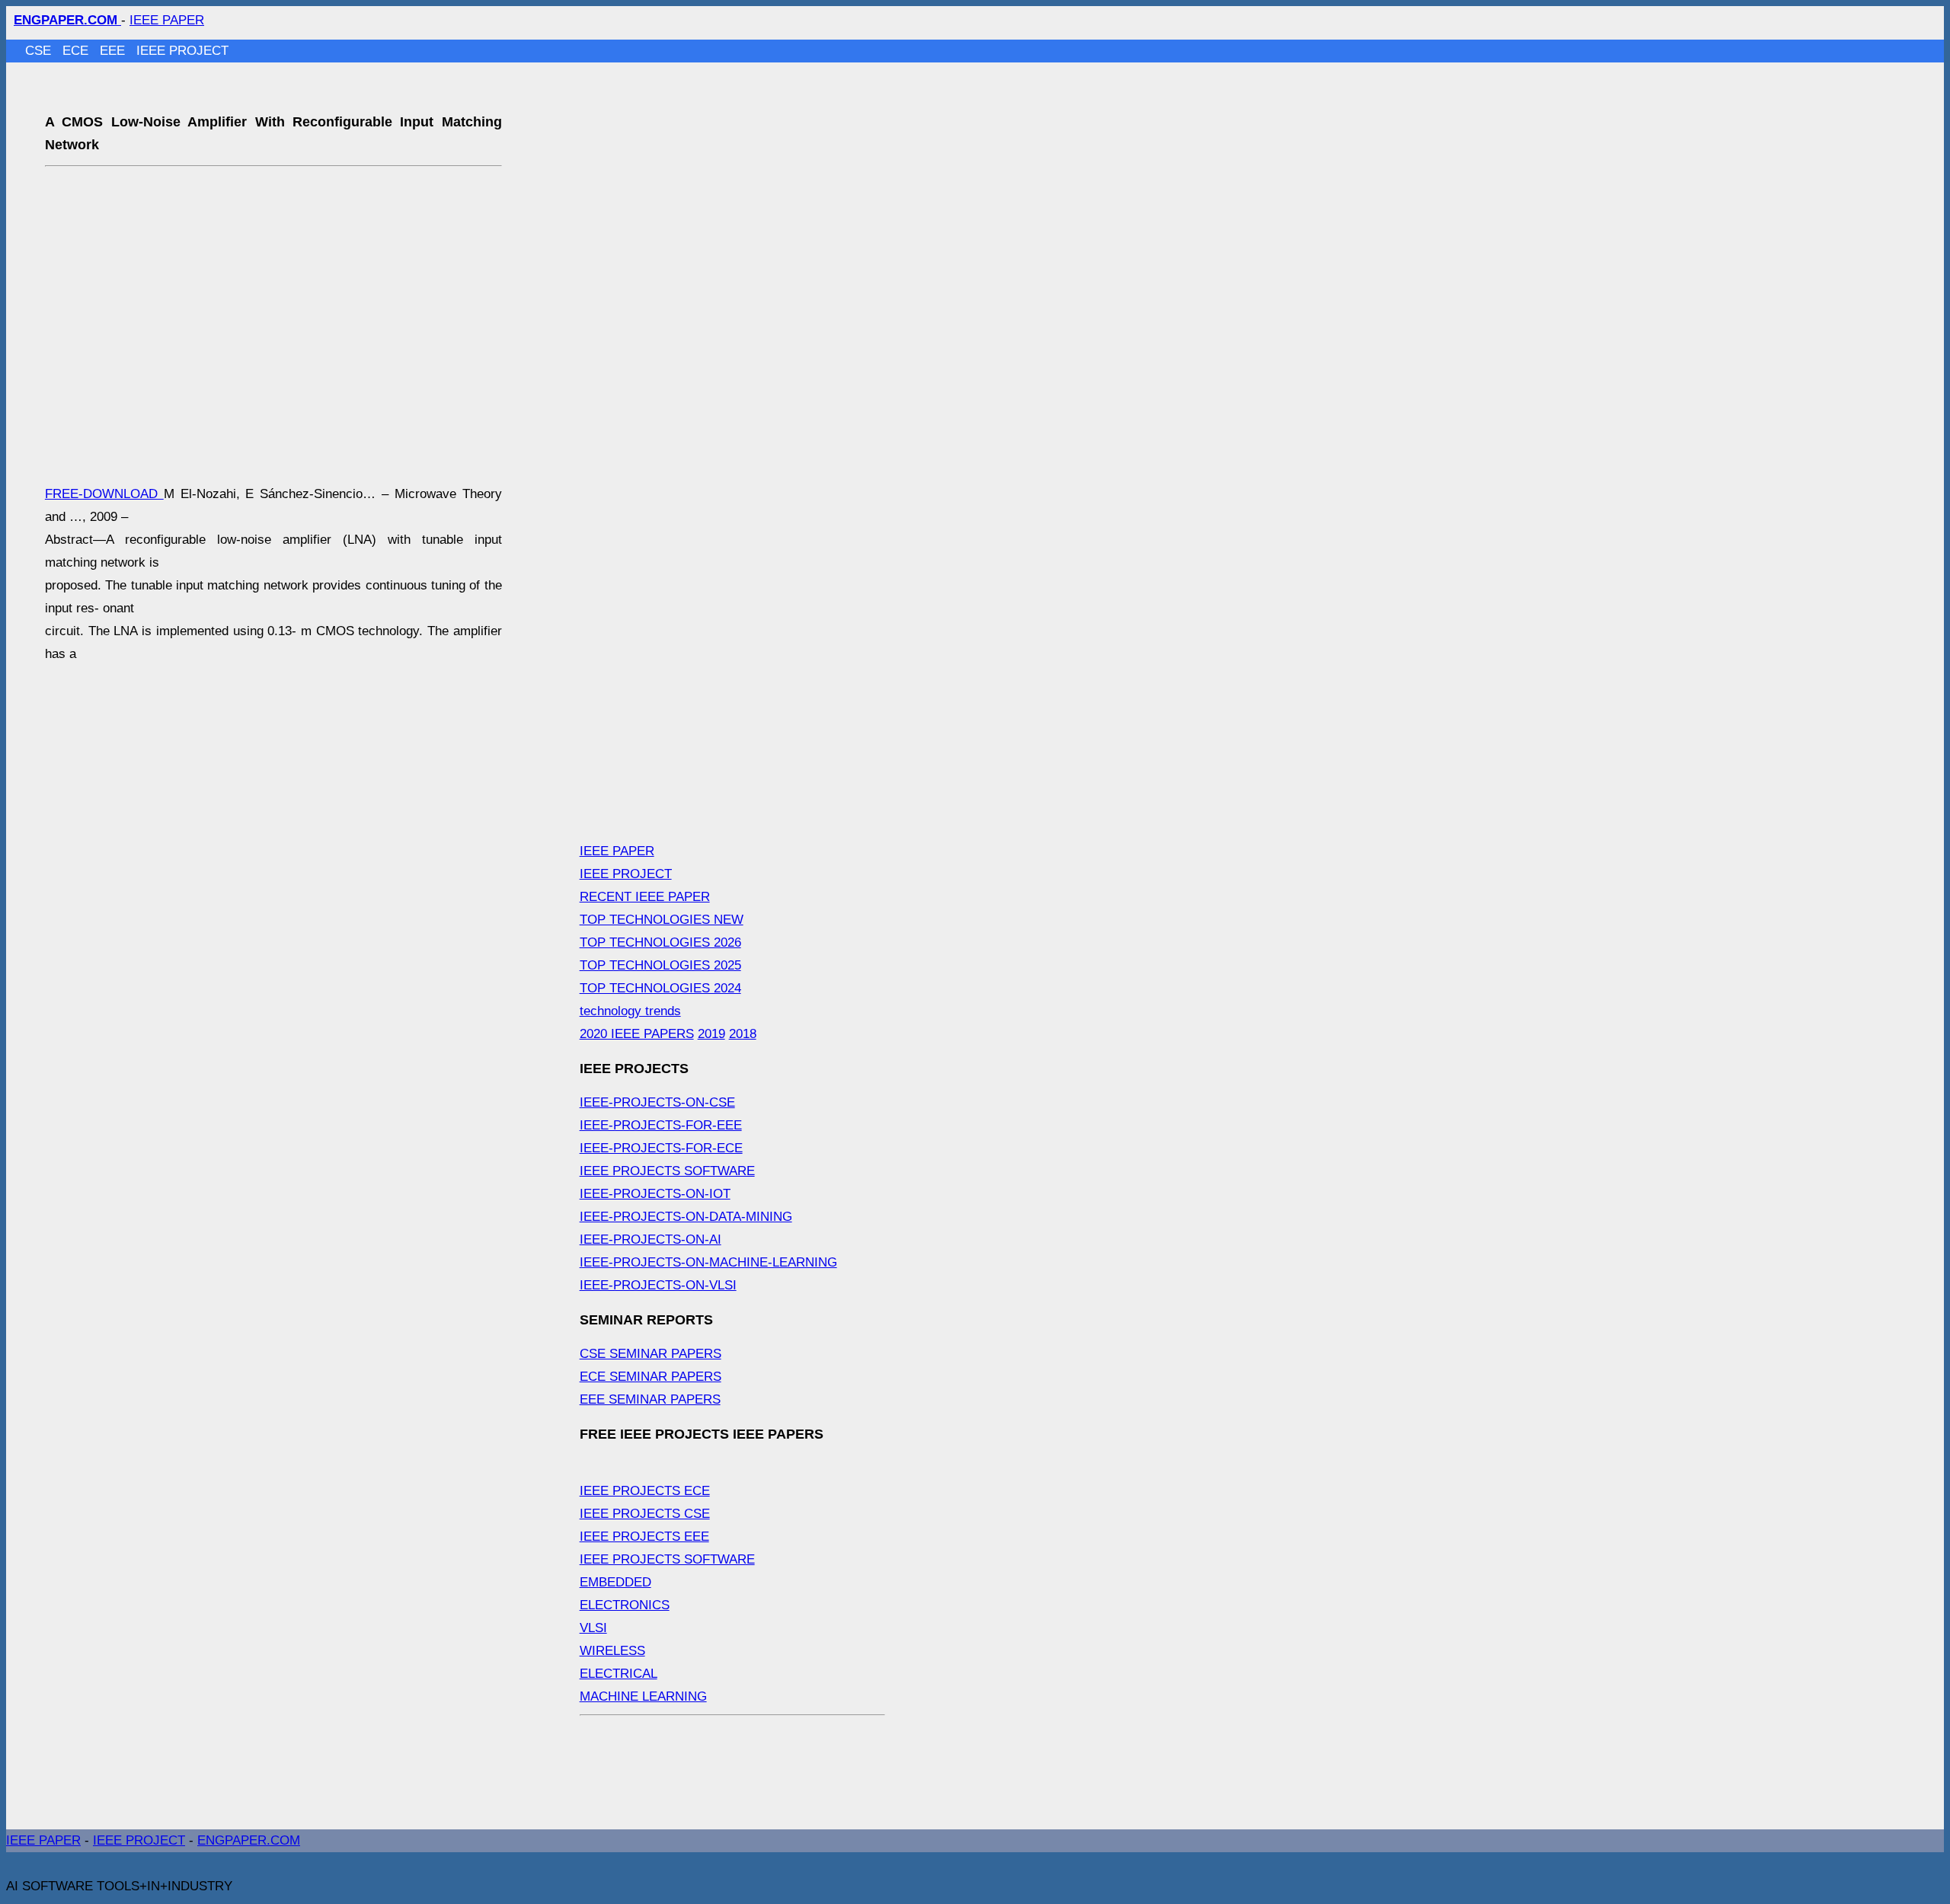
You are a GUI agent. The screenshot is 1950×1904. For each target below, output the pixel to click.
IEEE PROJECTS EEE (644, 1537)
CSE (40, 51)
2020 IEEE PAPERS (637, 1034)
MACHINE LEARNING (643, 1696)
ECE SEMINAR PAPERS (651, 1377)
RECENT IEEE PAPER (645, 897)
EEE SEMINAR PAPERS (650, 1399)
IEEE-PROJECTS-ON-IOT (655, 1194)
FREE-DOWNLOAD (104, 494)
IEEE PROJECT (182, 51)
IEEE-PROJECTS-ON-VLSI (658, 1285)
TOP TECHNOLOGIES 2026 (660, 942)
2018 (743, 1034)
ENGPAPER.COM (249, 1840)
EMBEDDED (615, 1582)
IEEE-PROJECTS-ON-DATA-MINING (686, 1217)
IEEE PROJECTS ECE (645, 1491)
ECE (77, 51)
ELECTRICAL (619, 1674)
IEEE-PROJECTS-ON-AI (651, 1240)
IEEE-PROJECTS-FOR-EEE (661, 1125)
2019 (711, 1034)
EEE (114, 51)
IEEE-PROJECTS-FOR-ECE (661, 1148)
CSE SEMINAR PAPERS (651, 1354)
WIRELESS (612, 1651)
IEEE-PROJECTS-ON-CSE (657, 1102)
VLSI (593, 1628)
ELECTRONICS (625, 1605)
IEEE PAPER (167, 20)
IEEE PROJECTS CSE (645, 1514)
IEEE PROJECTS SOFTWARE (667, 1171)
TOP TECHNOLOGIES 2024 (660, 988)
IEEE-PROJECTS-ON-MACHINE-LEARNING (708, 1262)
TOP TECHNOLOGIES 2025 (660, 965)
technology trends (630, 1011)
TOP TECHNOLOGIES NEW (662, 920)
